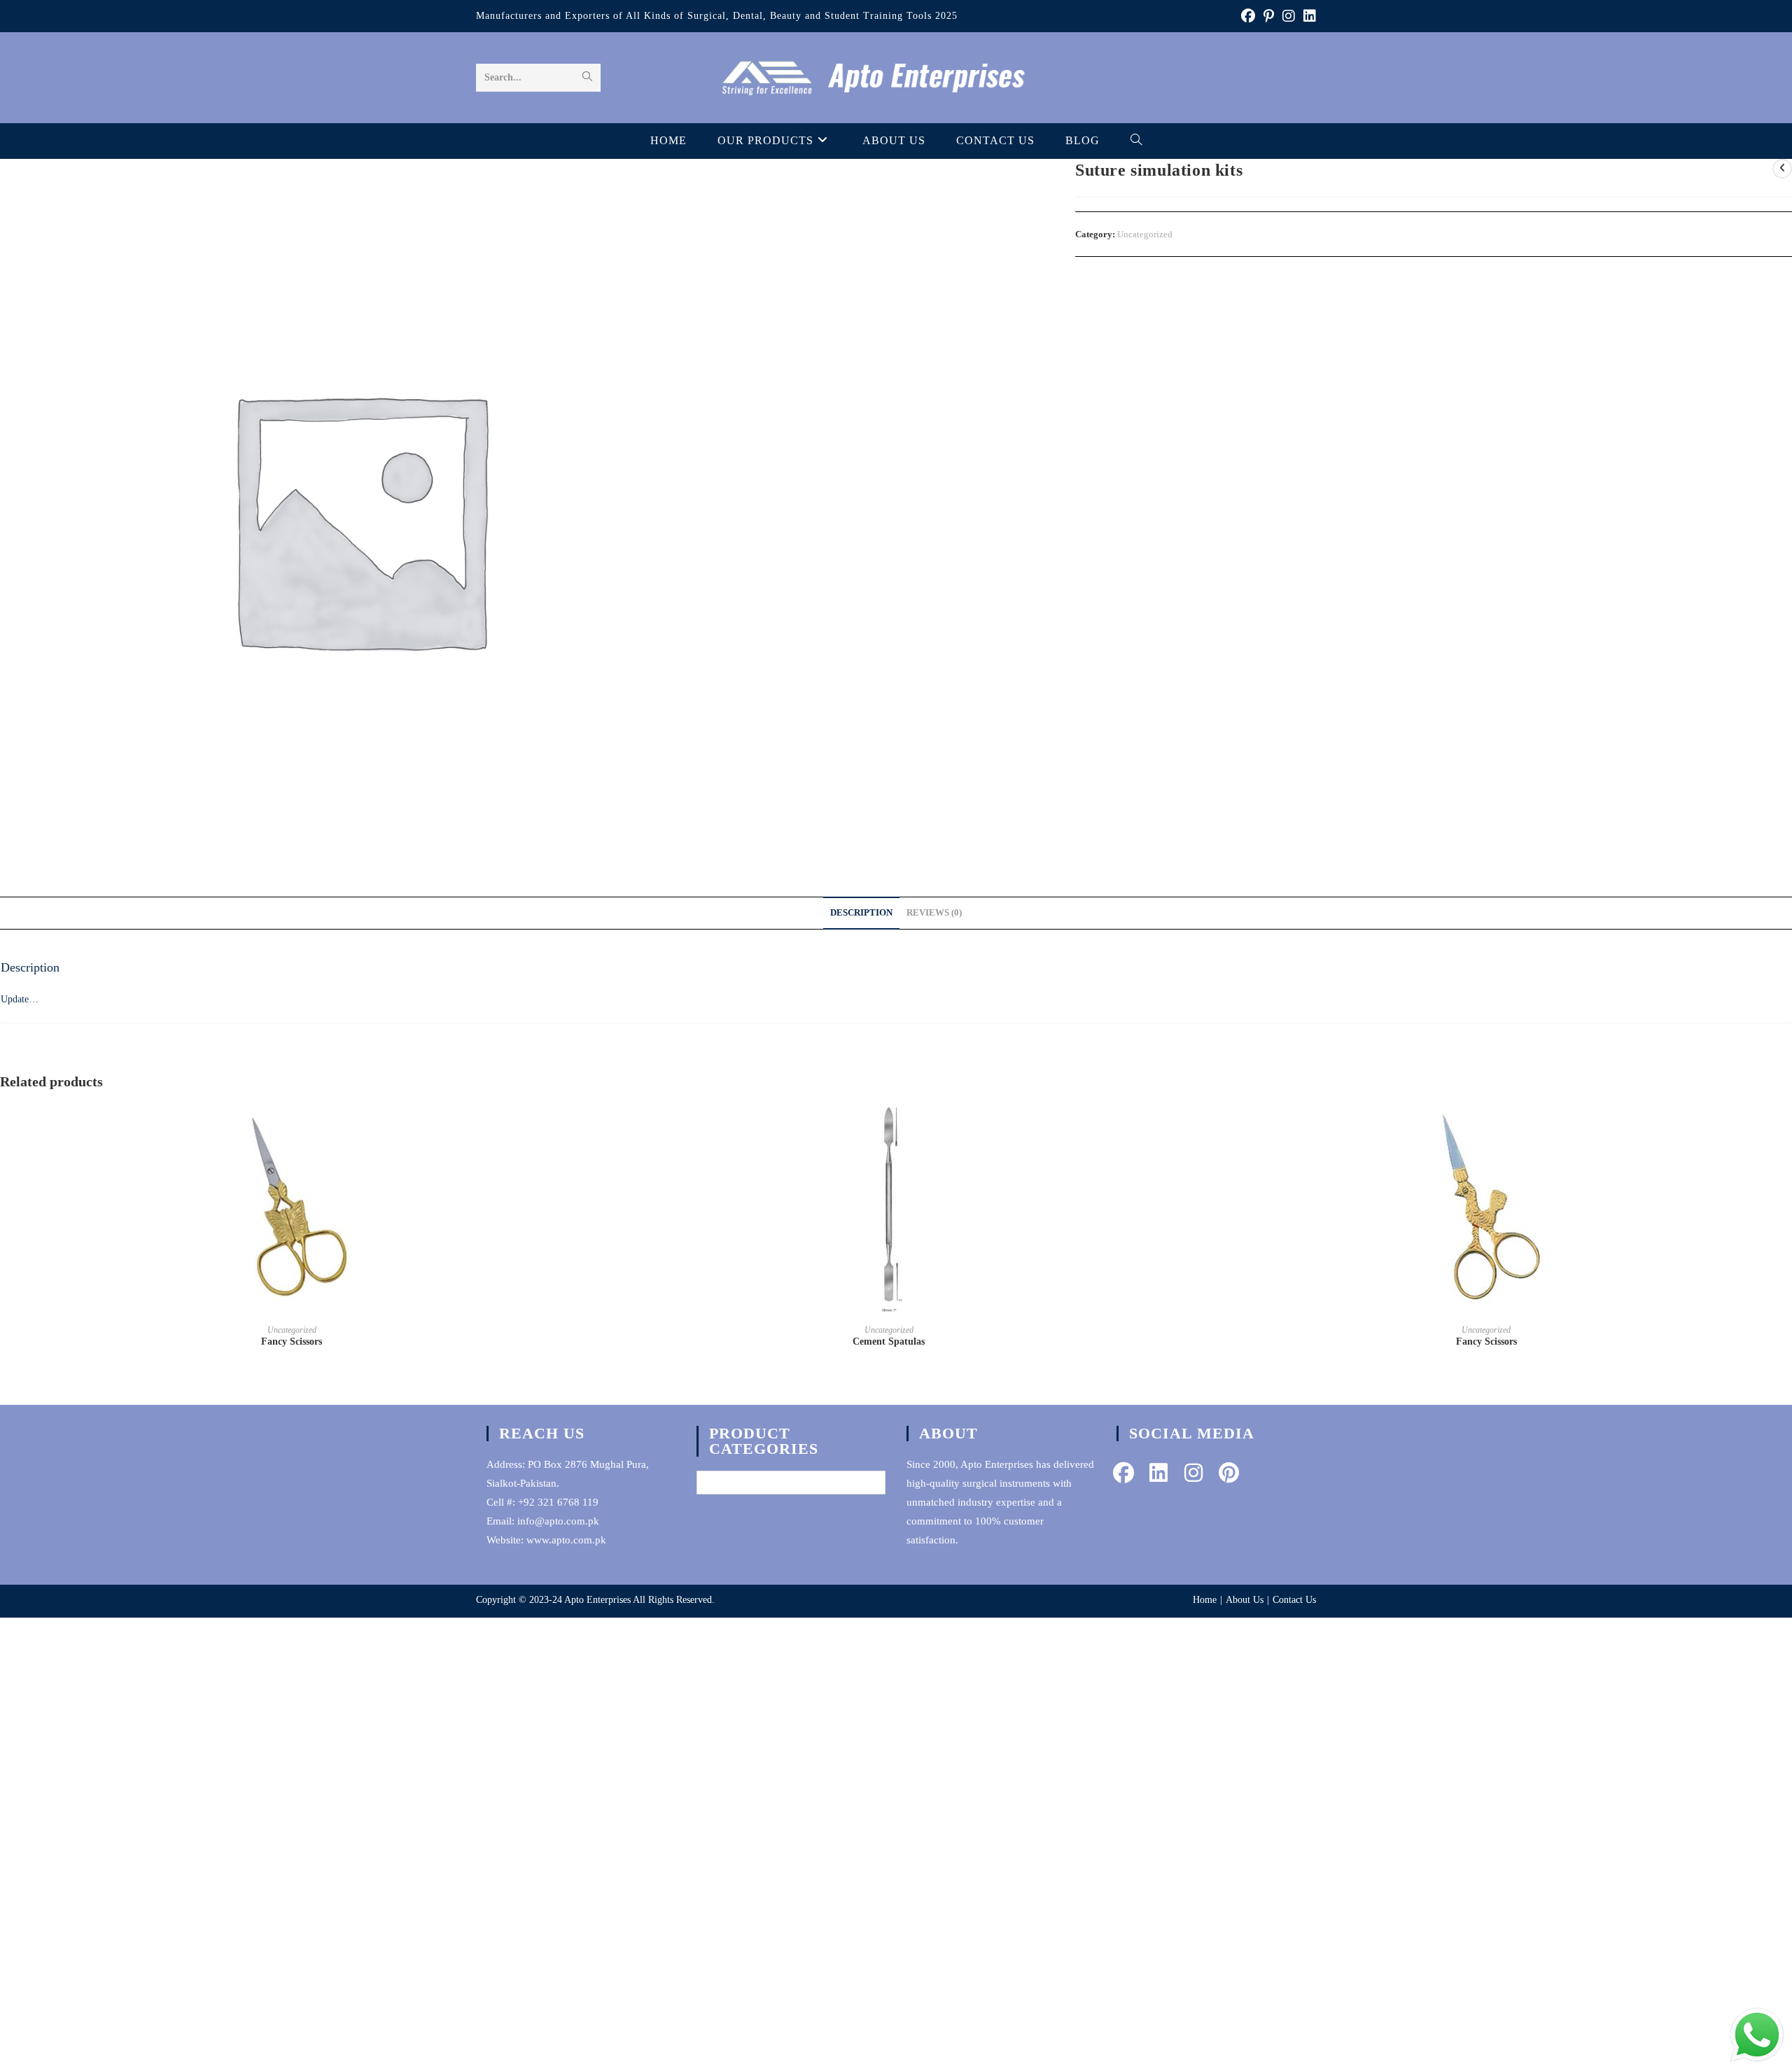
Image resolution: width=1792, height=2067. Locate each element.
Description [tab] (861, 913)
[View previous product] (1782, 169)
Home (1205, 1600)
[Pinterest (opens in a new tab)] (1269, 16)
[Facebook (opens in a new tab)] (1248, 16)
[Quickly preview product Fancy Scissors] (579, 1126)
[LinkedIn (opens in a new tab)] (1308, 16)
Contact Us (1294, 1600)
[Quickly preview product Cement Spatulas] (1176, 1126)
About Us (1245, 1600)
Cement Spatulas (889, 1341)
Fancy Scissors (292, 1341)
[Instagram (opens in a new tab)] (1289, 16)
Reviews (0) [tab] (934, 913)
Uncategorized (1145, 234)
